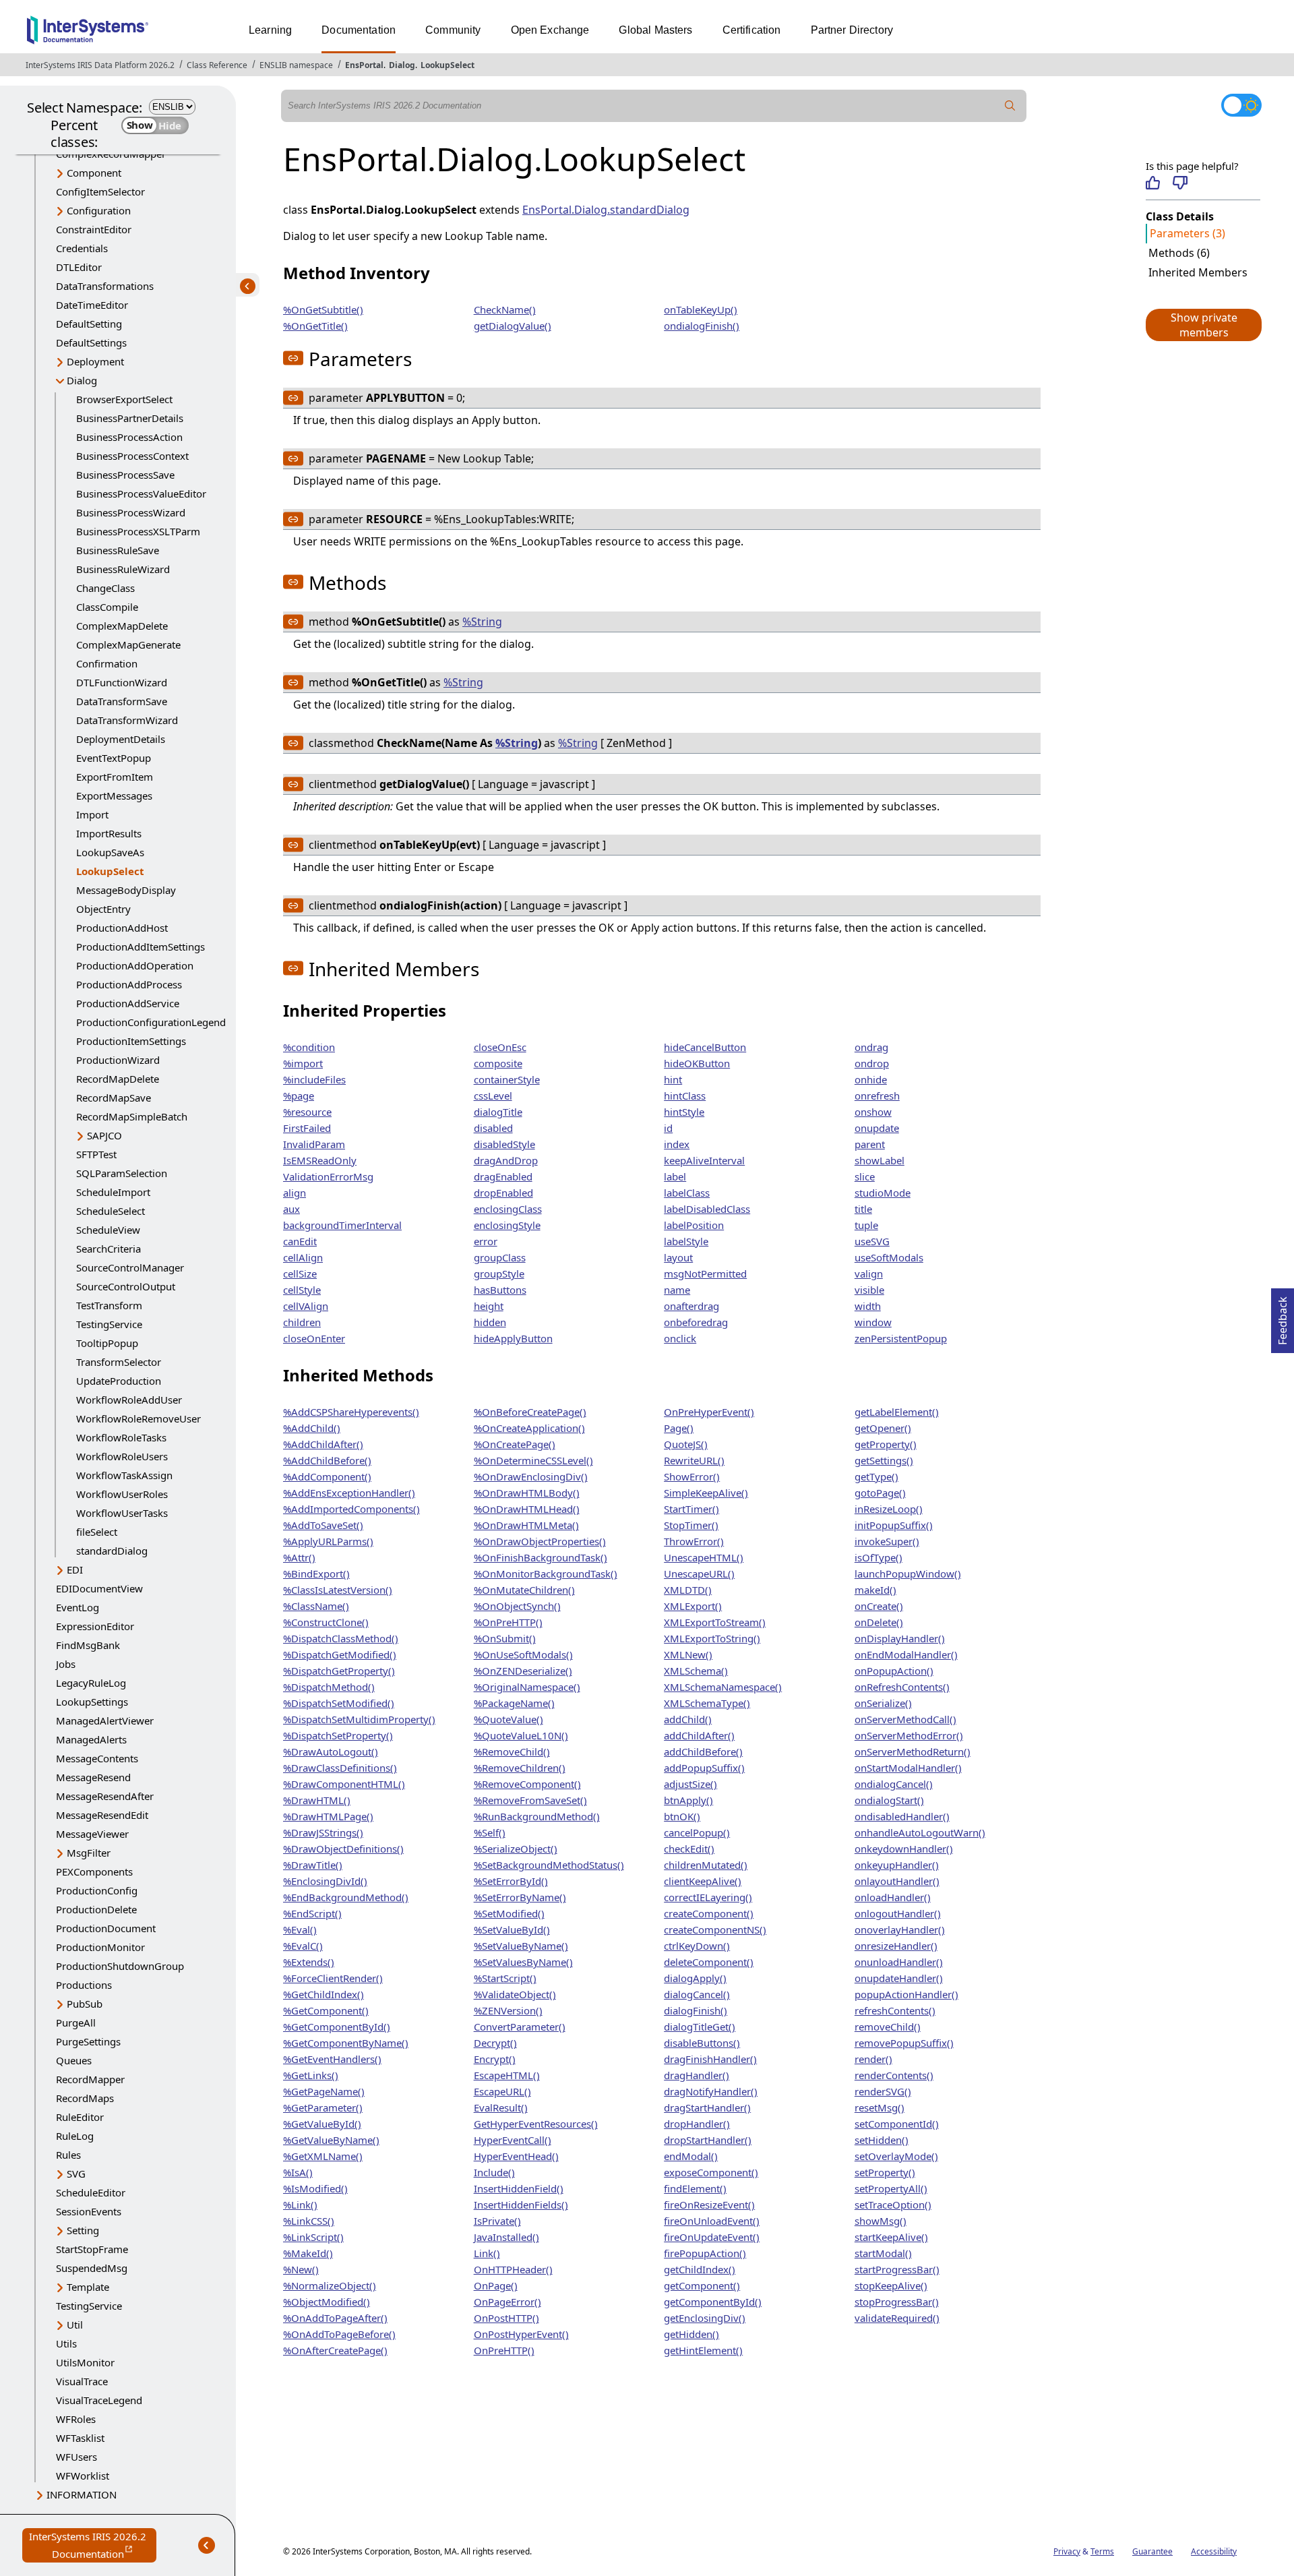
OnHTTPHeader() (513, 2269)
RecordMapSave (114, 1098)
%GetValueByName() (331, 2140)
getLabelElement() (897, 1412)
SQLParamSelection (122, 1173)
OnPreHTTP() (504, 2350)
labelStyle (686, 1241)
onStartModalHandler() (908, 1768)
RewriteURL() (694, 1460)
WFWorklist (83, 2476)
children (302, 1322)
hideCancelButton (705, 1047)
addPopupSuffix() (704, 1768)
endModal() (691, 2156)
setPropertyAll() (891, 2188)
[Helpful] (1153, 183)
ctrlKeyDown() (697, 1946)
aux (291, 1209)
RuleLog (75, 2136)
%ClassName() (316, 1606)
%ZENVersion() (508, 2010)
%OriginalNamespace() (527, 1687)
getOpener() (883, 1428)
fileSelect (97, 1532)
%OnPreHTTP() (508, 1622)
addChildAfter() (699, 1735)
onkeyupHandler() (897, 1865)
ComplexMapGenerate (128, 645)
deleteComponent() (709, 1962)
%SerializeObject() (516, 1849)
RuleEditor (80, 2117)
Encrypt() (495, 2059)
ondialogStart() (889, 1800)
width (868, 1306)
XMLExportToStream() (715, 1622)
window (873, 1322)
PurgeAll (76, 2023)
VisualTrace (82, 2381)
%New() (301, 2269)
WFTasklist (80, 2438)
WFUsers (76, 2457)
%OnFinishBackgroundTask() (541, 1557)
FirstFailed (307, 1128)
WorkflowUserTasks (122, 1513)
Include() (494, 2172)
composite (498, 1063)
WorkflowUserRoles (122, 1494)
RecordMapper (90, 2079)
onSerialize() (883, 1703)
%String (482, 622)
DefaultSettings (91, 342)
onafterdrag (691, 1306)
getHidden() (691, 2334)
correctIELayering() (708, 1897)
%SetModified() (509, 1913)
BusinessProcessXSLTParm (138, 531)
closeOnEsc (500, 1047)
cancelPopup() (697, 1832)
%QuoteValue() (509, 1719)
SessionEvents (89, 2211)
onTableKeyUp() (701, 309)
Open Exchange (550, 30)
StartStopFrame (92, 2249)
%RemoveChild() (512, 1751)
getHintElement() (703, 2350)
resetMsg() (880, 2107)
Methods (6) (1179, 253)
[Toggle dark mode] (1241, 105)
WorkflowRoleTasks (121, 1437)
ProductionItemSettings (131, 1041)
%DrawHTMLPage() (328, 1816)
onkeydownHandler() (904, 1849)
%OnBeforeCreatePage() (530, 1412)
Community (453, 30)
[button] (1203, 325)
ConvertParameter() (520, 2027)
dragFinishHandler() (710, 2059)
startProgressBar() (897, 2269)
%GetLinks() (311, 2075)
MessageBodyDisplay (126, 890)
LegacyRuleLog (91, 1683)
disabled (493, 1128)
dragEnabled (503, 1176)
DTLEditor (79, 267)
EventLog (78, 1607)
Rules (68, 2155)
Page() (679, 1428)
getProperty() (886, 1444)
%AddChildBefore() (327, 1460)
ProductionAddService (128, 1003)
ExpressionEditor (95, 1626)
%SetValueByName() (521, 1946)
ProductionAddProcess (129, 984)
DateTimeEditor (92, 305)
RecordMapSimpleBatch (132, 1116)
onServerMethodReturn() (913, 1751)
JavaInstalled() (506, 2237)
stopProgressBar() (897, 2302)
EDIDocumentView (99, 1588)
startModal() (883, 2253)
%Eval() (300, 1929)
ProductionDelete (96, 1909)
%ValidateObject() (515, 1994)
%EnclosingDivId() (325, 1881)
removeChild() (888, 2027)
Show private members (1204, 325)
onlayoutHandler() (897, 1881)
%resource (307, 1112)
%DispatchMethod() (329, 1687)
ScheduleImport (113, 1192)
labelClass (687, 1193)
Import (92, 814)
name (677, 1290)
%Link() (300, 2205)
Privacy (1067, 2551)
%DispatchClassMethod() (341, 1638)
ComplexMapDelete (122, 626)
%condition (309, 1047)
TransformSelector (119, 1362)
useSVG (872, 1241)
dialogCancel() (697, 1994)
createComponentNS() (715, 1929)
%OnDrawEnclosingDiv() (531, 1476)
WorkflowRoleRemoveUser (138, 1418)
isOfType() (879, 1557)
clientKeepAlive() (703, 1881)
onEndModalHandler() (906, 1654)
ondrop (872, 1063)
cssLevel (493, 1096)
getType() (876, 1476)
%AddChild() (312, 1428)
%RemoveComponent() (527, 1784)
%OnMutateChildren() (524, 1590)
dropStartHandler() (708, 2140)
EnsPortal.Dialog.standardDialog (606, 210)
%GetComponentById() (337, 2027)
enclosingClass (508, 1209)
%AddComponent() (327, 1476)
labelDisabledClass (707, 1209)
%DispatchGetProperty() (339, 1671)
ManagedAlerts (91, 1739)
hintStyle (684, 1112)
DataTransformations (105, 286)
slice (865, 1176)
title (863, 1209)
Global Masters (655, 30)
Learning (270, 30)
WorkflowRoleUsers (122, 1456)
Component (94, 173)
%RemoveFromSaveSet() (530, 1800)
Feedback (1283, 1317)
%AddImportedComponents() (351, 1509)
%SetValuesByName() (523, 1962)
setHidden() (882, 2140)
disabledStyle (504, 1144)
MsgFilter (89, 1853)
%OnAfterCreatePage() (335, 2350)
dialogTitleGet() (700, 2027)
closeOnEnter (314, 1338)
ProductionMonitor (100, 1947)
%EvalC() (303, 1946)
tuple (866, 1225)
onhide (871, 1079)
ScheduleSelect (111, 1211)
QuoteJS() (686, 1444)
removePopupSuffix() (904, 2043)
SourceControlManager (130, 1267)
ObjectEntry (103, 909)
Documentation (359, 30)
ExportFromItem (115, 777)
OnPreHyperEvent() (709, 1412)
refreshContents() (895, 2010)
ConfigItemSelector (100, 191)
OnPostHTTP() (506, 2318)
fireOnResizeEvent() (709, 2205)
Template (88, 2287)
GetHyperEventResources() (536, 2124)
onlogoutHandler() (898, 1913)
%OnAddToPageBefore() (339, 2334)
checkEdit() (689, 1849)
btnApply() (688, 1800)
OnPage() (496, 2285)
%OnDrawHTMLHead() (527, 1509)
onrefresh (877, 1096)
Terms (1102, 2551)
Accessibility (1214, 2551)
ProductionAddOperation (135, 965)
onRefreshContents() (902, 1687)
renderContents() (894, 2075)
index (677, 1144)
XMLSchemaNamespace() (723, 1687)
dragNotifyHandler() (711, 2091)
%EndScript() (312, 1913)
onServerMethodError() (909, 1735)
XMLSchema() (696, 1671)
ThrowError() (694, 1541)
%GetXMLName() (323, 2156)
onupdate (877, 1128)
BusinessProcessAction (129, 437)
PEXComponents (94, 1871)
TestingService (109, 1324)
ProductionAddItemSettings (141, 947)
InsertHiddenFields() (521, 2205)
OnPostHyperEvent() (521, 2334)
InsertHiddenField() (519, 2188)
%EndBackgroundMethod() (346, 1897)
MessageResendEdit (102, 1815)
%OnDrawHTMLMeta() (526, 1525)
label (675, 1176)
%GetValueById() (322, 2124)
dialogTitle (498, 1112)
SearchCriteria (109, 1249)
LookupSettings (92, 1702)
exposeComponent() (711, 2172)
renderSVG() (883, 2091)
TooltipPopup (107, 1343)
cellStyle (302, 1290)
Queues (74, 2060)
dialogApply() (695, 1978)
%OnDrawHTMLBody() (527, 1493)
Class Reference (217, 65)
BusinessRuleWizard (123, 569)
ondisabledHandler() (902, 1816)
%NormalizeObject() (330, 2285)
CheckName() (505, 309)
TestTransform (109, 1305)
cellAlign (303, 1257)
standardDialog (112, 1551)
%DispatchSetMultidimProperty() (359, 1719)
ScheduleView (108, 1230)
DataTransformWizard (127, 720)
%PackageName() (514, 1703)
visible (869, 1290)
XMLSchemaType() (707, 1703)
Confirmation (107, 663)
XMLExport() (693, 1606)
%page (299, 1096)
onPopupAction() (894, 1671)
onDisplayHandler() (900, 1638)
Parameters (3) (1188, 233)
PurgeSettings (88, 2041)
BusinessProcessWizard (131, 512)
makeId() (875, 1590)
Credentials (82, 248)
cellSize (300, 1274)
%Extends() (309, 1962)
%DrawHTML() (317, 1800)
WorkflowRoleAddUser (129, 1400)
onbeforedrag (696, 1322)
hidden (490, 1322)
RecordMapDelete (118, 1079)
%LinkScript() (313, 2237)
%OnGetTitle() (315, 326)
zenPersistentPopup (901, 1338)
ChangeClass (105, 588)
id (668, 1128)
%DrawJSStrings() (323, 1832)
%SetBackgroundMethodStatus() (549, 1865)
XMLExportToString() (712, 1638)
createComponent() (709, 1913)
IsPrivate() (497, 2221)
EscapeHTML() (507, 2075)
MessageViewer (92, 1834)
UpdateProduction (119, 1381)
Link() (487, 2253)
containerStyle (507, 1079)
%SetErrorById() (511, 1881)
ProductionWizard (118, 1060)
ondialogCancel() (894, 1784)
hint (673, 1079)
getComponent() (702, 2285)
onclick (680, 1338)
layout (678, 1257)
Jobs (66, 1664)
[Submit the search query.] (1010, 106)
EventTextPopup (114, 758)
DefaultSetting (89, 324)
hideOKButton (697, 1063)
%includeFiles (314, 1079)
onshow (873, 1112)
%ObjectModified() (327, 2302)
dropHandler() (697, 2124)
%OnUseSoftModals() (523, 1654)
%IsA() (298, 2172)
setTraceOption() (893, 2205)
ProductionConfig (97, 1890)
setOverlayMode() (896, 2156)
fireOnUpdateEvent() (712, 2237)
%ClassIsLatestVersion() (338, 1590)
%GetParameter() (323, 2107)
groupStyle (499, 1274)
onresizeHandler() (896, 1946)
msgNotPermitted (705, 1274)
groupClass (500, 1257)
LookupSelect (448, 65)
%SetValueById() (512, 1929)
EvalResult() (501, 2107)
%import (303, 1063)
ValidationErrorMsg (328, 1176)
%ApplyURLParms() (328, 1541)
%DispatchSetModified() (339, 1703)
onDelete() (879, 1622)
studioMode (883, 1193)
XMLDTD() (688, 1590)
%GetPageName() (324, 2091)
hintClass (685, 1096)
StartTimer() (691, 1509)
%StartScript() (505, 1978)
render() (873, 2059)
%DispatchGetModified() (340, 1654)
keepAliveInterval (704, 1160)
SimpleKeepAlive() (706, 1493)
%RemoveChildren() (520, 1768)
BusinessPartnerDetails (130, 418)
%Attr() (299, 1557)
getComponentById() (713, 2302)
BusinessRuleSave (118, 550)
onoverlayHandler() (900, 1929)
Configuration (99, 210)
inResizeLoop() (889, 1509)
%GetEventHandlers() (332, 2059)
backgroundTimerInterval (342, 1225)
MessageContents (97, 1758)
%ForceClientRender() (333, 1978)
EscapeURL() (502, 2091)
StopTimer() (691, 1525)
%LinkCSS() (309, 2221)
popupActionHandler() (906, 1994)
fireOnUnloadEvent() (712, 2221)
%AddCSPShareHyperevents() (351, 1412)
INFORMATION (82, 2494)
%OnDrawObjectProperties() (540, 1541)
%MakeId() (308, 2253)
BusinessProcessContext (132, 456)
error (486, 1241)
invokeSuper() (887, 1541)
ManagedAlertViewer (105, 1720)
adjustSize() (690, 1784)
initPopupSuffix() (894, 1525)
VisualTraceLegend (99, 2400)
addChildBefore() (703, 1751)
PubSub (85, 2004)
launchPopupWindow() (908, 1574)
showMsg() (881, 2221)
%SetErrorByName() (520, 1897)
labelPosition (694, 1225)
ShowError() (692, 1476)
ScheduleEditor (91, 2192)
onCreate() (879, 1606)
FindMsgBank (88, 1645)
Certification (752, 30)
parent (870, 1144)
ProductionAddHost (122, 928)
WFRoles (76, 2419)
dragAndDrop (506, 1160)
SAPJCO (104, 1135)
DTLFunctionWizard (122, 682)
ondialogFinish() (702, 326)
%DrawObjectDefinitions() (343, 1849)
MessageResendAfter (105, 1796)
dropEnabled (503, 1193)
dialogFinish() (696, 2010)
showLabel (880, 1160)
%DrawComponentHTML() (344, 1784)
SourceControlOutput (126, 1286)
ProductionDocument (106, 1928)
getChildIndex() (700, 2269)
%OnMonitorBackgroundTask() (546, 1574)
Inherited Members (1198, 272)
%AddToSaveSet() (323, 1525)
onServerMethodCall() (905, 1719)
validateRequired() (897, 2318)
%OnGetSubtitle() (323, 309)
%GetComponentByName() (346, 2043)
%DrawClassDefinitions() (340, 1768)
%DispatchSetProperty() (338, 1735)
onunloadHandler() (899, 1962)
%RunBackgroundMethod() (537, 1816)
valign (869, 1274)
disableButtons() (702, 2043)
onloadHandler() (893, 1897)
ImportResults (109, 833)
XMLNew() (688, 1654)
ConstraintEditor (94, 229)
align (295, 1193)
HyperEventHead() (516, 2156)
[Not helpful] (1180, 183)
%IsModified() (315, 2188)
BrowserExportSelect (124, 399)
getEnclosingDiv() (705, 2318)
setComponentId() (897, 2124)
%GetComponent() (326, 2010)
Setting (83, 2230)
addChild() (688, 1719)
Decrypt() (495, 2043)
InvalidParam (314, 1144)
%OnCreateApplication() (529, 1428)
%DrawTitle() (313, 1865)
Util (75, 2325)
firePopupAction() (705, 2253)
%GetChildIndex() (323, 1994)
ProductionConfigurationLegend (151, 1022)
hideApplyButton (513, 1338)
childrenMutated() (706, 1865)
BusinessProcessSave (125, 475)
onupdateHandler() (899, 1978)
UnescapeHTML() (704, 1557)
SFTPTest (96, 1154)
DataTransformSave (122, 701)
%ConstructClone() (326, 1622)
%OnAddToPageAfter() (335, 2318)
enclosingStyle (507, 1225)
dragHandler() (697, 2075)
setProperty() (885, 2172)
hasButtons (500, 1290)
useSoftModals (889, 1257)
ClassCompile (107, 607)
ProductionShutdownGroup (120, 1966)
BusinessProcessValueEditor (141, 493)
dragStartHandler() (707, 2107)
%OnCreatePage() (515, 1444)
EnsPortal (364, 65)
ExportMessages (114, 796)
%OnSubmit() (505, 1638)
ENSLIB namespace (296, 65)
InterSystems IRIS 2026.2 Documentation (93, 2546)
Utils (66, 2343)
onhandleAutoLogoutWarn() (920, 1832)
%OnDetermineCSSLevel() (533, 1460)
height (489, 1306)
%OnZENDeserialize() (523, 1671)
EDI (75, 1569)
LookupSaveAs (110, 852)
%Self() (490, 1832)
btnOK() (682, 1816)
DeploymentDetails (121, 739)
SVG (76, 2174)
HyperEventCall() (513, 2140)
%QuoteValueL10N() (521, 1735)
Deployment (95, 361)
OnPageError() (507, 2302)
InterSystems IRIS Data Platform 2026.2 (100, 65)
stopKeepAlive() (891, 2285)
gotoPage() (880, 1493)
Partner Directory (852, 30)
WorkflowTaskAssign (124, 1475)
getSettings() (884, 1460)
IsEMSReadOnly (320, 1160)
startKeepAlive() (891, 2237)
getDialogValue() (513, 326)
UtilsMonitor (85, 2362)
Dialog (402, 65)
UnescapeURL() (699, 1574)
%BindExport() (316, 1574)
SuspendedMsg (92, 2268)
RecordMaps (85, 2098)
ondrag (871, 1047)
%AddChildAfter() (323, 1444)
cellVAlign (306, 1306)
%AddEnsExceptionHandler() (349, 1493)
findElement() (695, 2188)
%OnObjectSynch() (517, 1606)
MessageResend (93, 1777)
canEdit (300, 1241)
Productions (84, 1985)
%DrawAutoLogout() (331, 1751)
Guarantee (1152, 2551)
